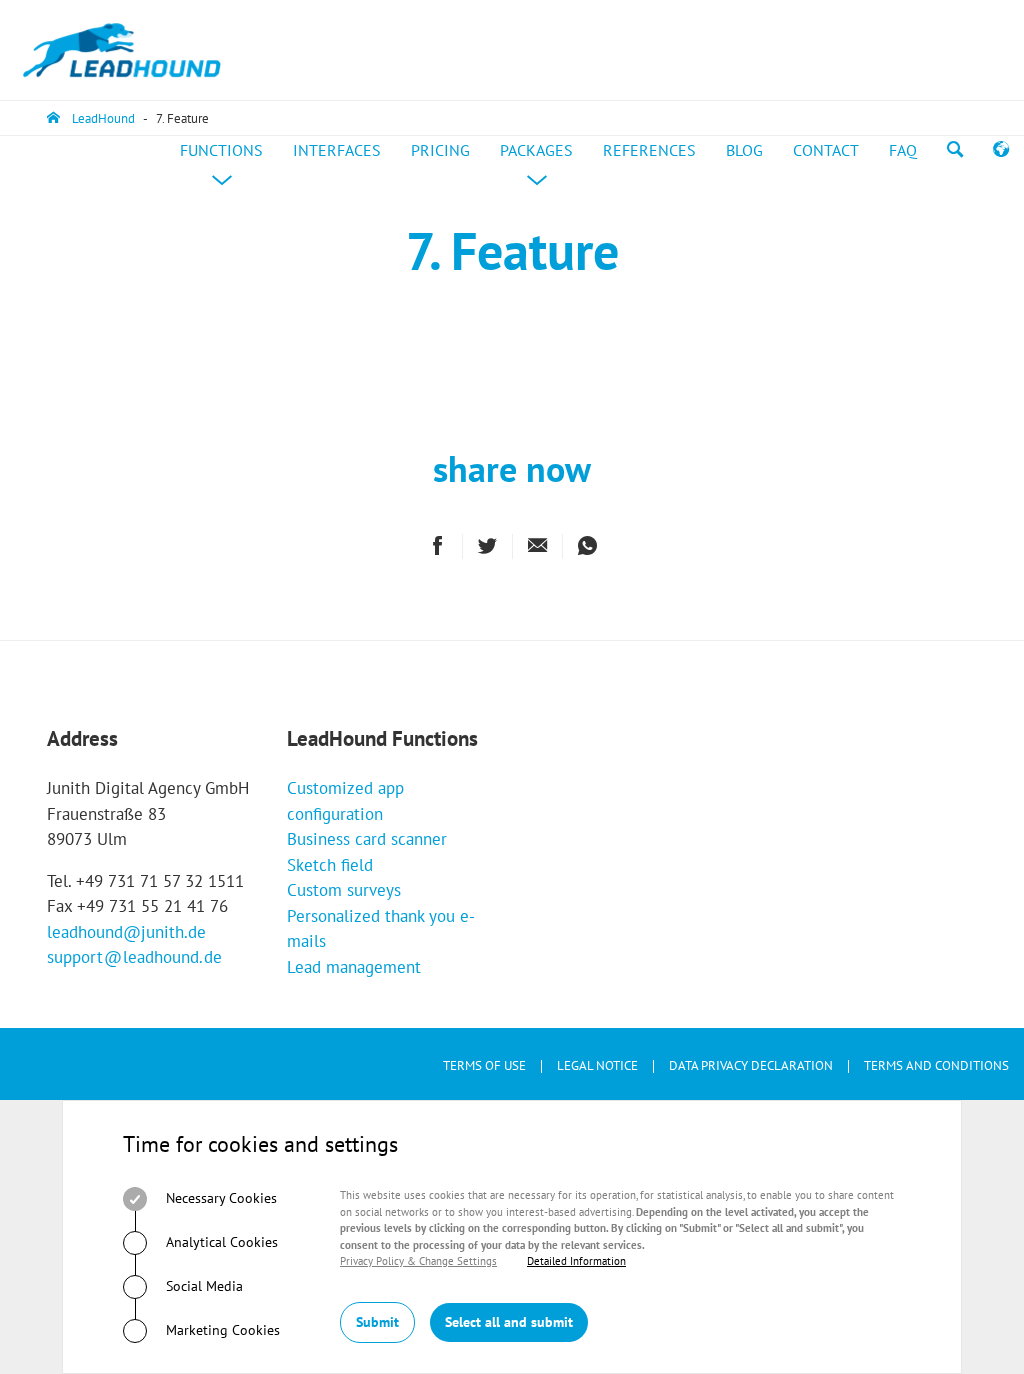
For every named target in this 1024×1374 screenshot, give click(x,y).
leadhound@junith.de (126, 932)
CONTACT (826, 150)
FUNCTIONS (229, 170)
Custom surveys (344, 890)
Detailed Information (576, 1261)
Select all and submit (509, 1322)
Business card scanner (367, 839)
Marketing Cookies (221, 1330)
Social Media (202, 1286)
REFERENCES (649, 150)
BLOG (744, 150)
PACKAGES (544, 170)
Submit (377, 1322)
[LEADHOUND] (122, 50)
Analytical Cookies (220, 1242)
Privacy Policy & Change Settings (418, 1261)
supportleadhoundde (134, 957)
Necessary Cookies (219, 1198)
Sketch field (330, 865)
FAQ (903, 150)
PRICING (440, 150)
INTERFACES (337, 150)
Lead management (354, 967)
